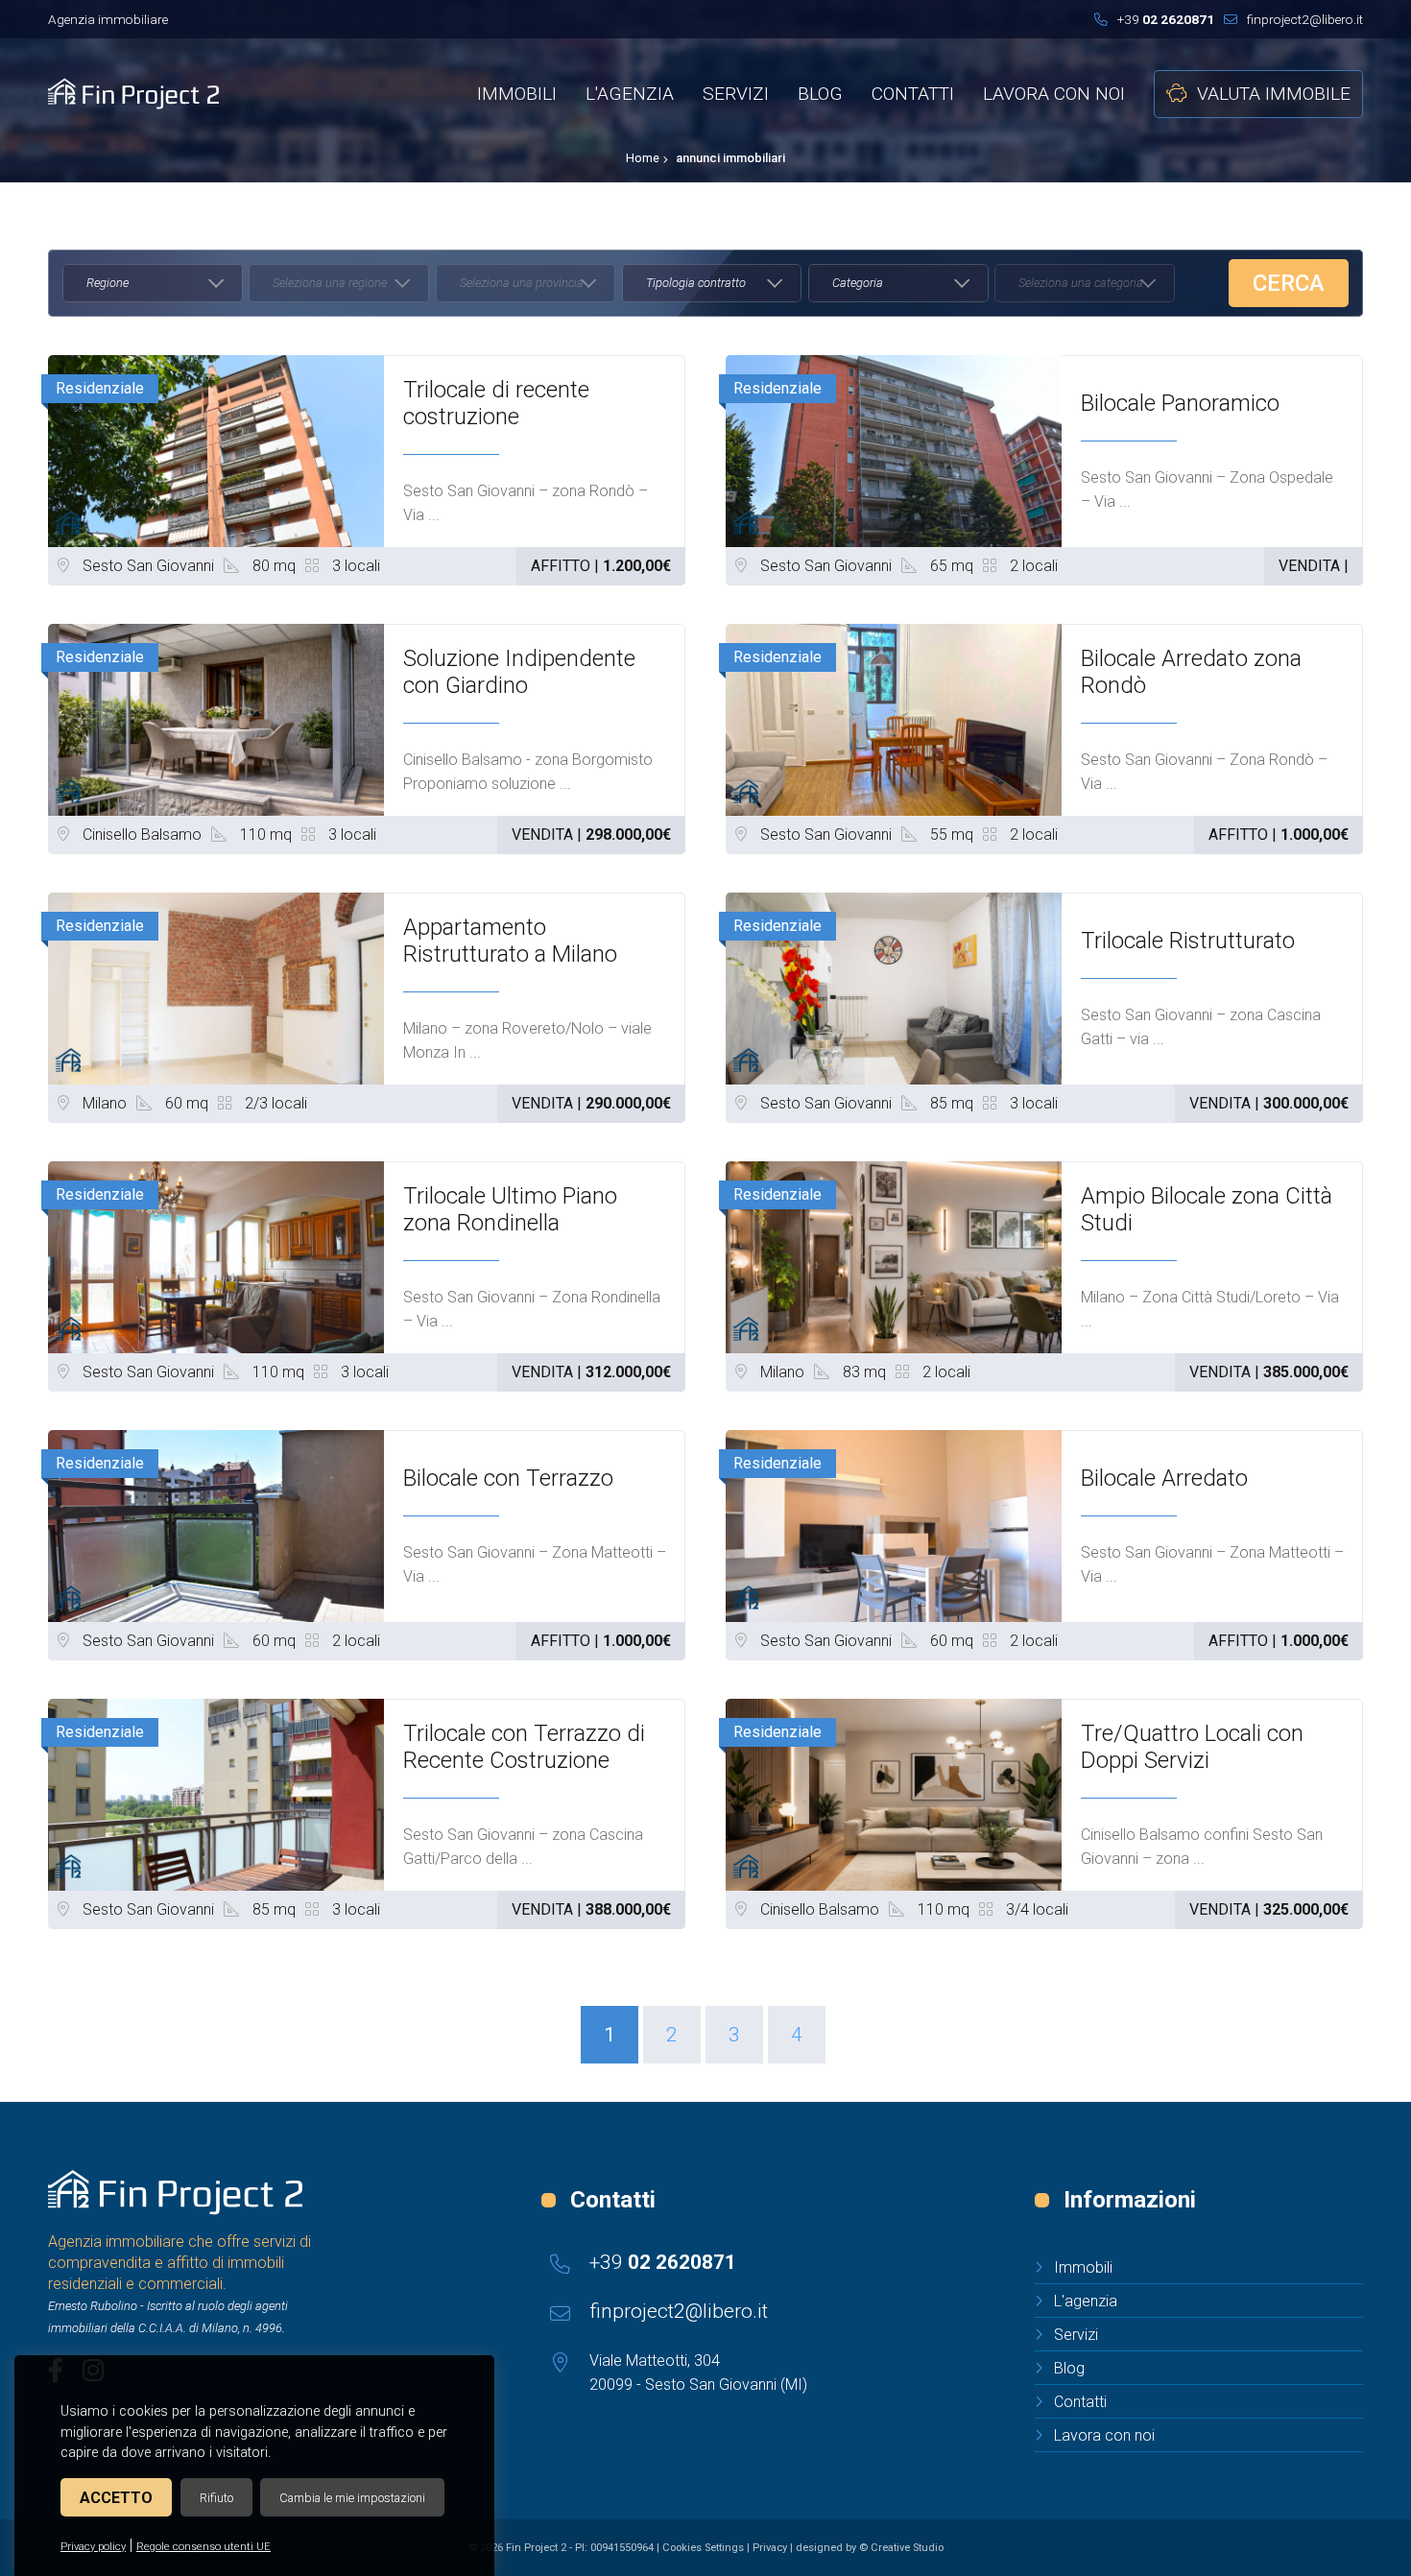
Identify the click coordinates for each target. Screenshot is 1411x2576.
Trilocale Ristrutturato (1188, 941)
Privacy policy (93, 2547)
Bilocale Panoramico (1180, 403)
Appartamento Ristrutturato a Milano (510, 941)
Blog (1069, 2368)
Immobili (1083, 2267)
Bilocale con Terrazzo (508, 1478)
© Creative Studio (901, 2548)
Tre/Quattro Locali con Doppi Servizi (1192, 1747)
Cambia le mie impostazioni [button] (352, 2498)
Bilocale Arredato (1164, 1478)
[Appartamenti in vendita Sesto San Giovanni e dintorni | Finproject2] (175, 2192)
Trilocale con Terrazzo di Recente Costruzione (524, 1747)
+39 (1166, 19)
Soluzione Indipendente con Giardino (519, 672)
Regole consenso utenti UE (203, 2547)
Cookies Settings (703, 2548)
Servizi (1076, 2335)
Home (643, 158)
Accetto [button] (116, 2498)
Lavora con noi (1104, 2435)
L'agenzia (1086, 2301)
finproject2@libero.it (1305, 19)
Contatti (1080, 2402)
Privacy (770, 2548)
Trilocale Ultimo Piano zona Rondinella (510, 1209)
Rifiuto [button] (216, 2498)
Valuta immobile (1274, 94)
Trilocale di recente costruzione (496, 403)
